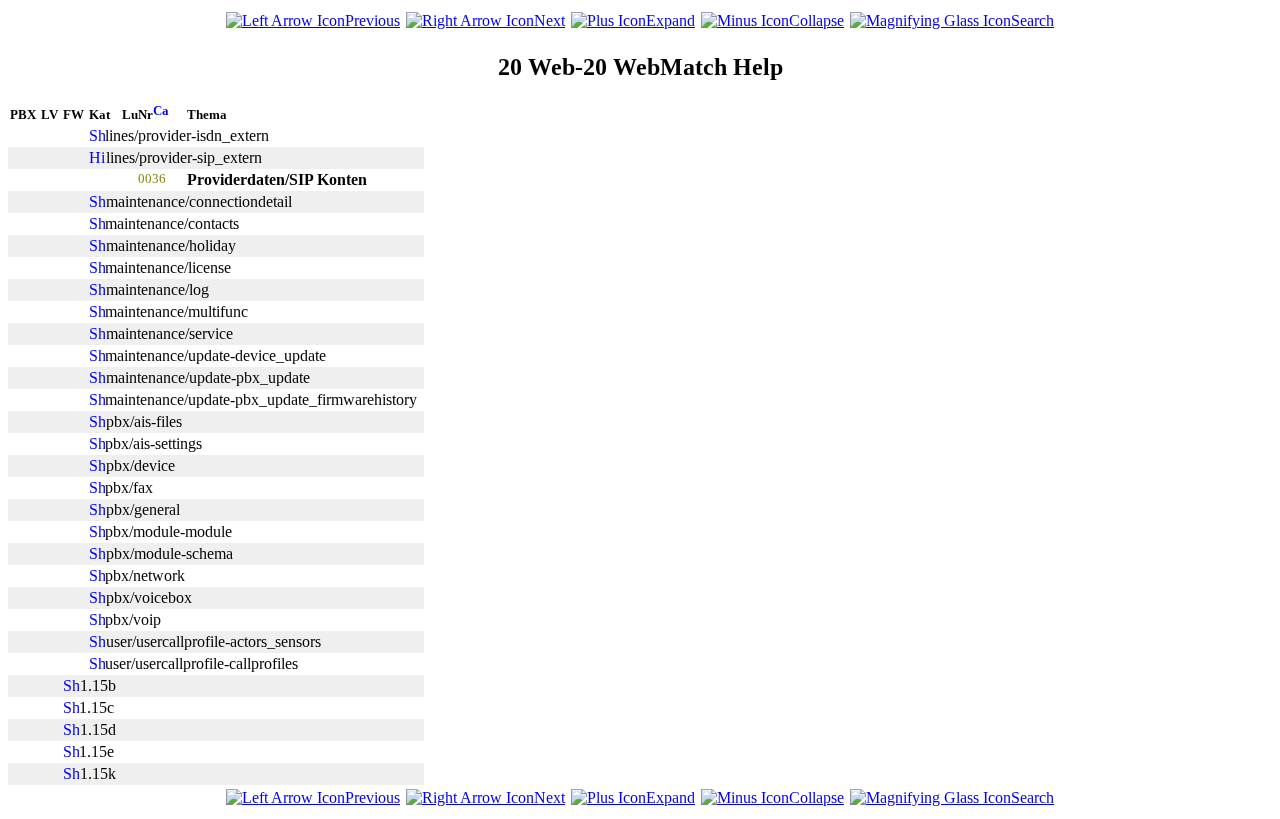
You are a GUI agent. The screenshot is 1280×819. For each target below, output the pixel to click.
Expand (670, 20)
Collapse (816, 20)
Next (549, 20)
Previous (372, 20)
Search (1032, 20)
